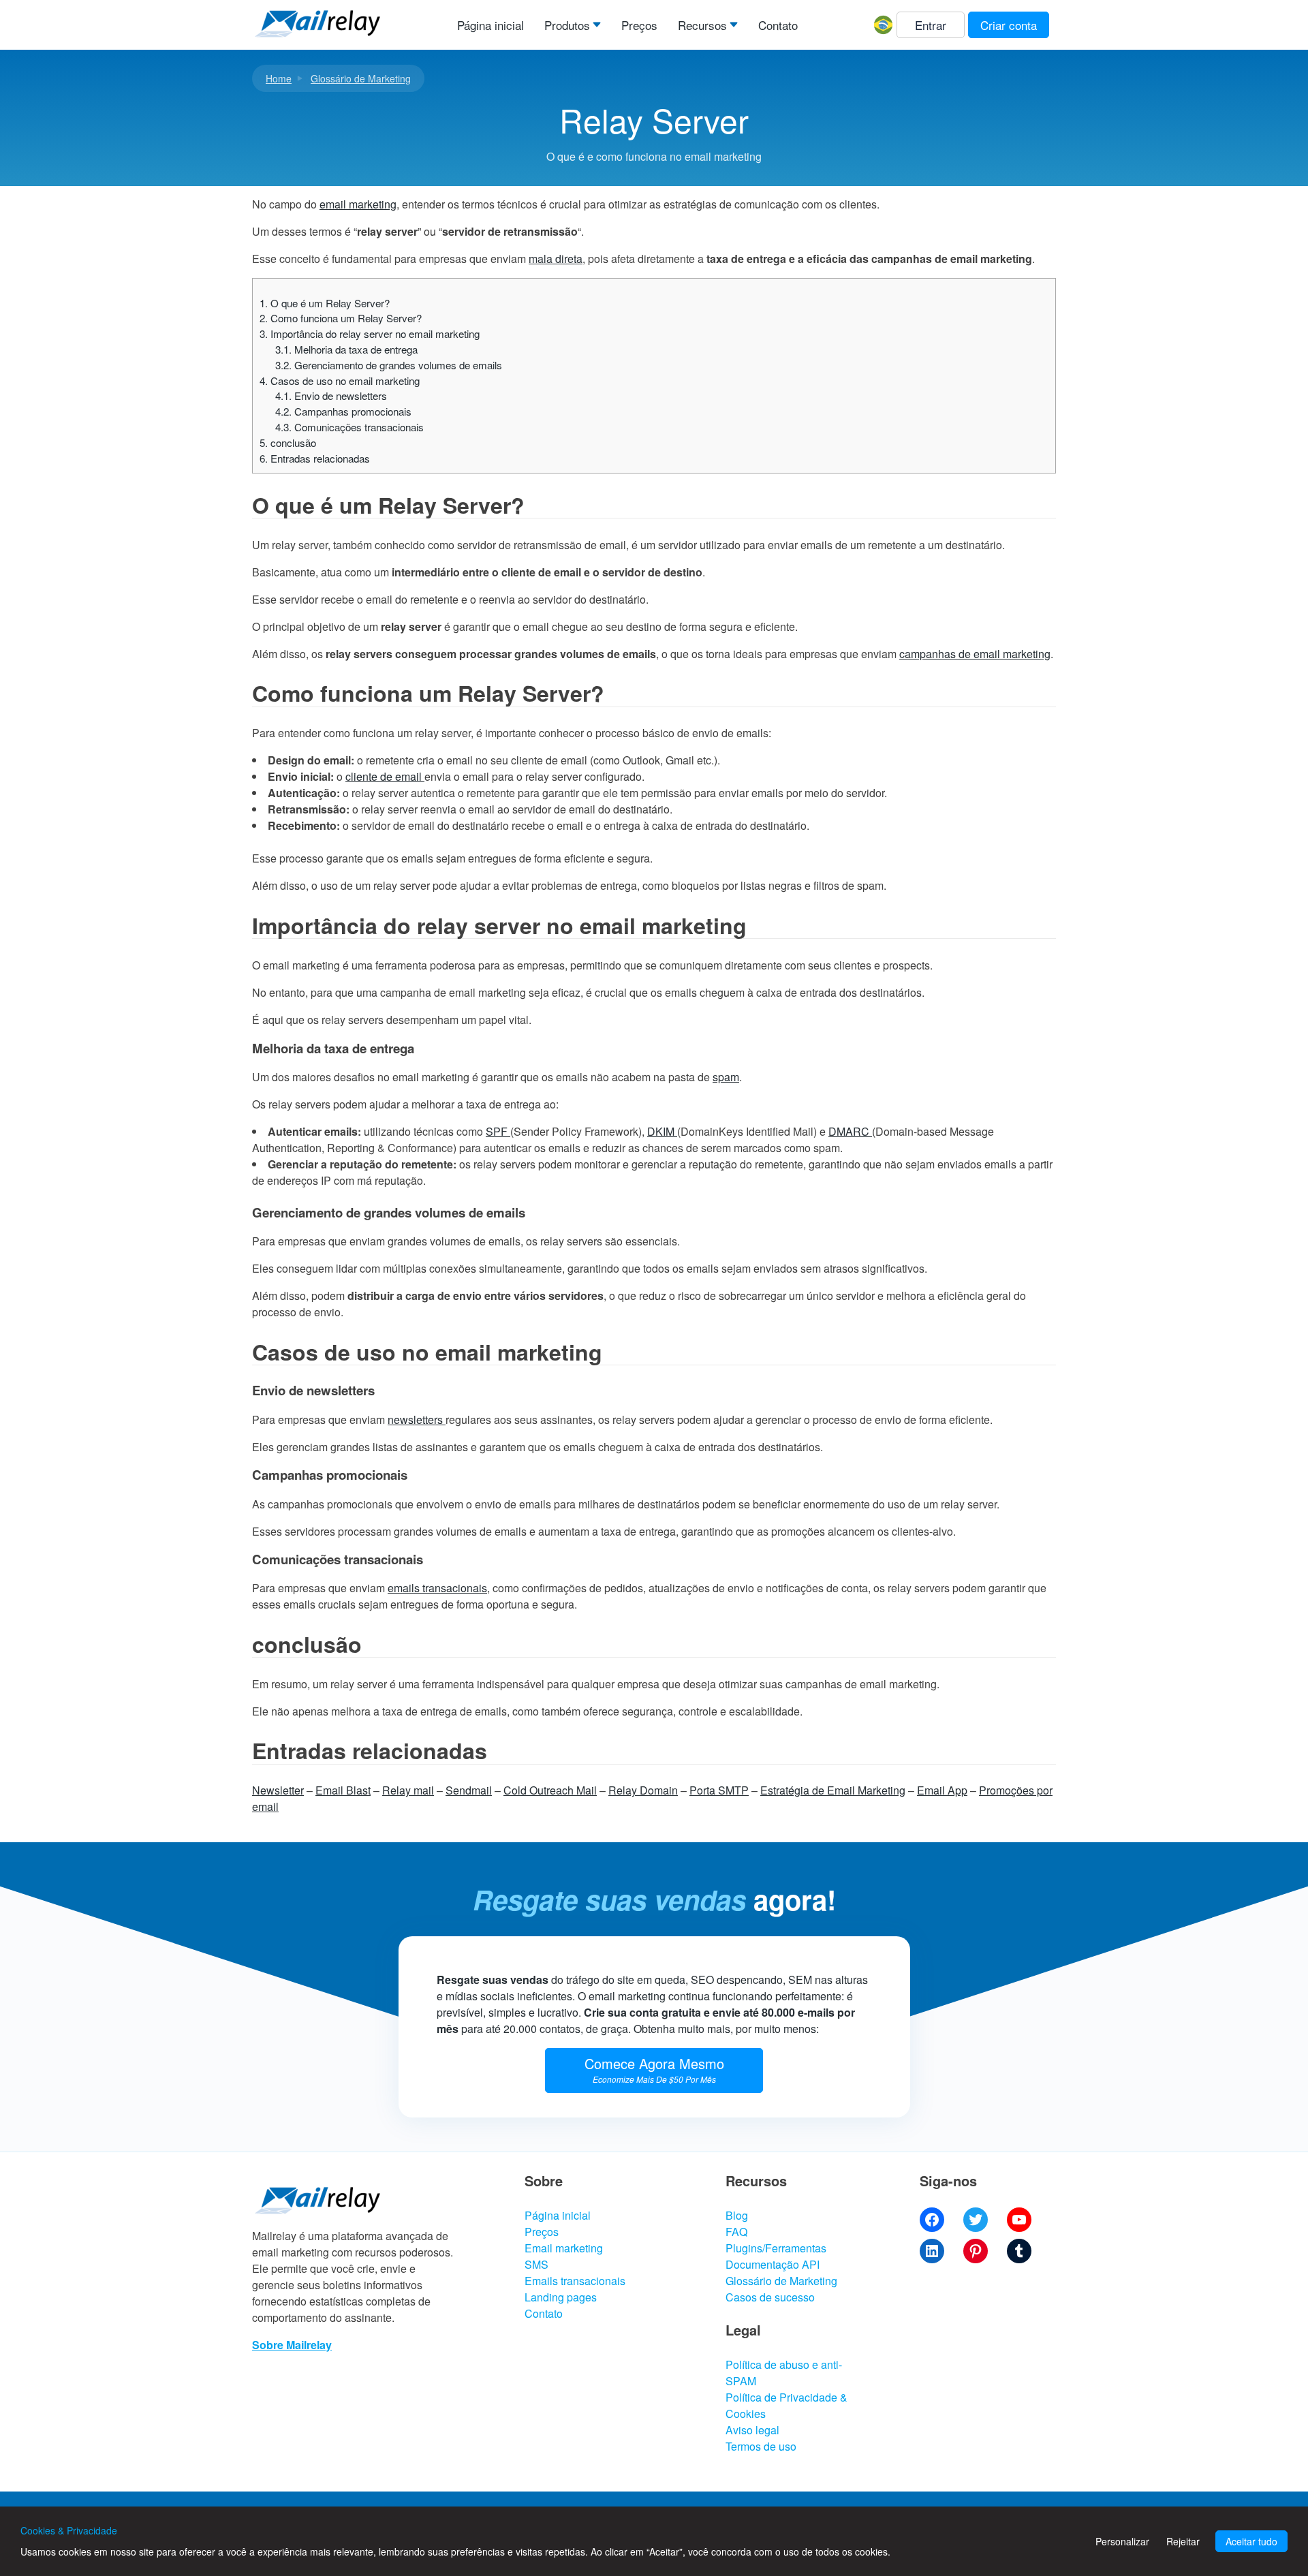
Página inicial (490, 25)
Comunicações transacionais (349, 427)
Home (279, 78)
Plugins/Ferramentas (776, 2248)
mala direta (556, 259)
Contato (778, 25)
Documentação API (773, 2264)
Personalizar (1122, 2541)
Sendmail (469, 1790)
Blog (737, 2215)
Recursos (702, 25)
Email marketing (564, 2248)
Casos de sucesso (770, 2297)
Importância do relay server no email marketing (370, 333)
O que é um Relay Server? (325, 303)
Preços (639, 25)
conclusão (288, 443)
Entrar (931, 25)
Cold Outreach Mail (550, 1790)
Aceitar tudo (1251, 2541)
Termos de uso (761, 2446)
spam (726, 1077)
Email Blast (343, 1790)
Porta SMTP (719, 1790)
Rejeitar (1183, 2541)
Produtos (567, 25)
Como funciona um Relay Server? (341, 318)
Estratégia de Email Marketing (833, 1790)
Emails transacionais (575, 2281)
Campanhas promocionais (343, 411)
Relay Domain (643, 1790)
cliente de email (385, 776)
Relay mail (408, 1790)
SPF (498, 1131)
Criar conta (1009, 25)
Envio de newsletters (331, 395)
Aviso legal (752, 2430)
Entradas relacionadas (315, 458)
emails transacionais (437, 1588)
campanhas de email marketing (975, 654)
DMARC (850, 1131)
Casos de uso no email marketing (340, 381)
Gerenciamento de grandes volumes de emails (389, 365)
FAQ (736, 2232)
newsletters (417, 1419)
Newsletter (278, 1790)
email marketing (358, 204)
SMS (536, 2264)
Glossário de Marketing (361, 78)
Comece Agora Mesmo (654, 2069)
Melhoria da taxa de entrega (346, 349)
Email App (942, 1790)
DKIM (662, 1131)
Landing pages (561, 2297)
